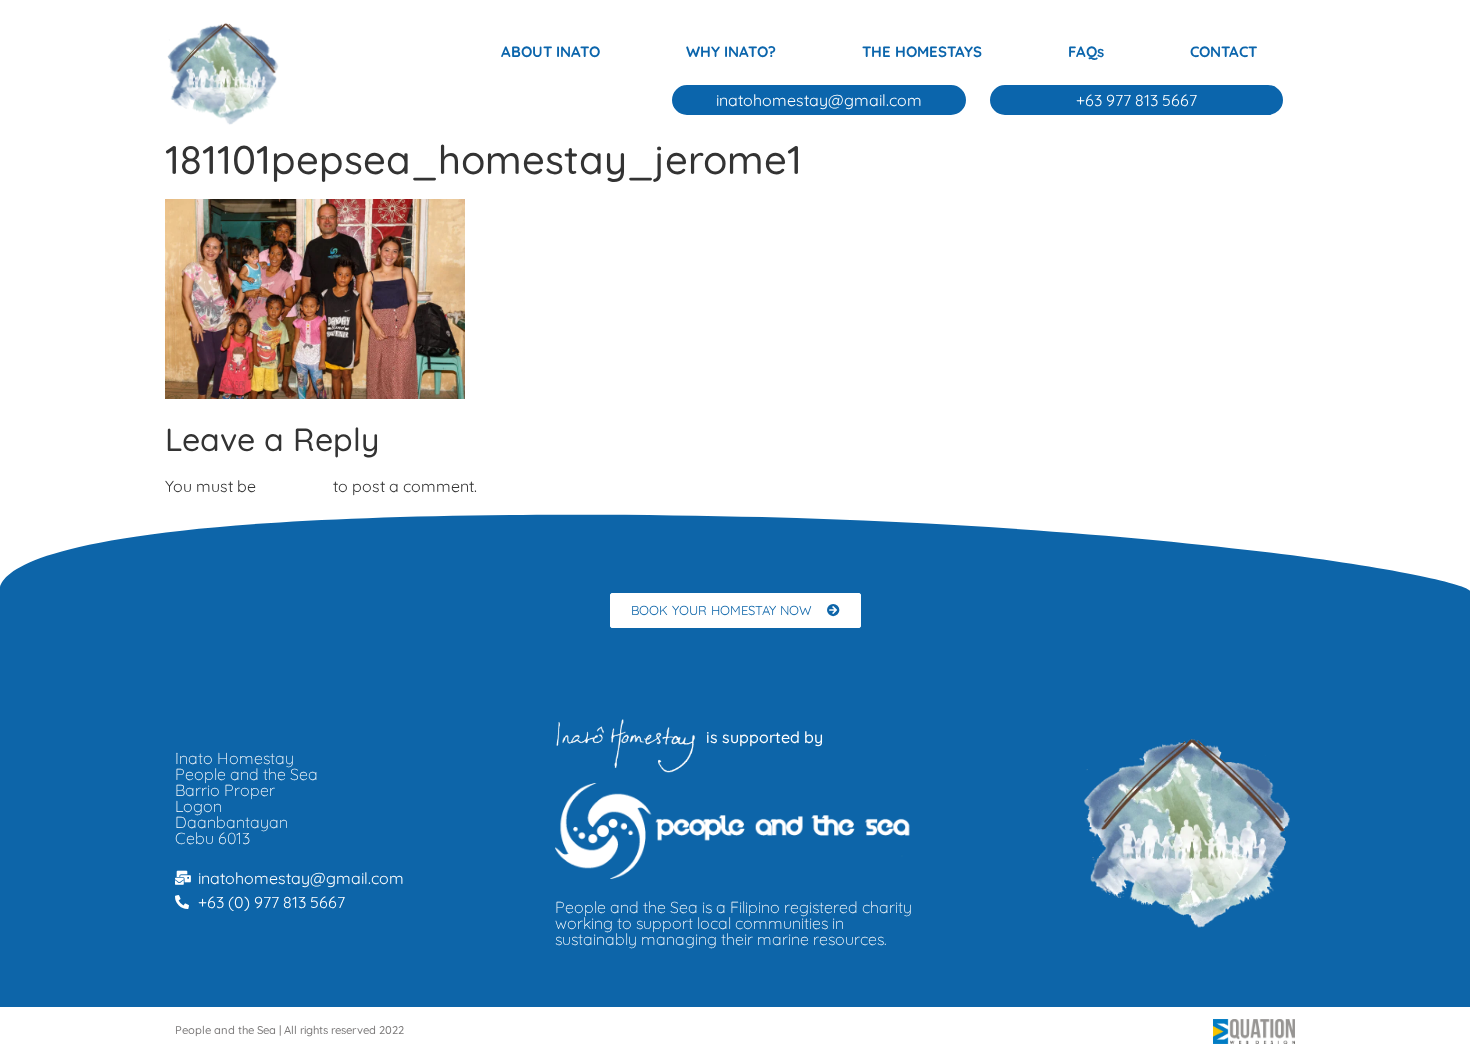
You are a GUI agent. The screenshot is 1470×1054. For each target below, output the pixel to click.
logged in (294, 486)
